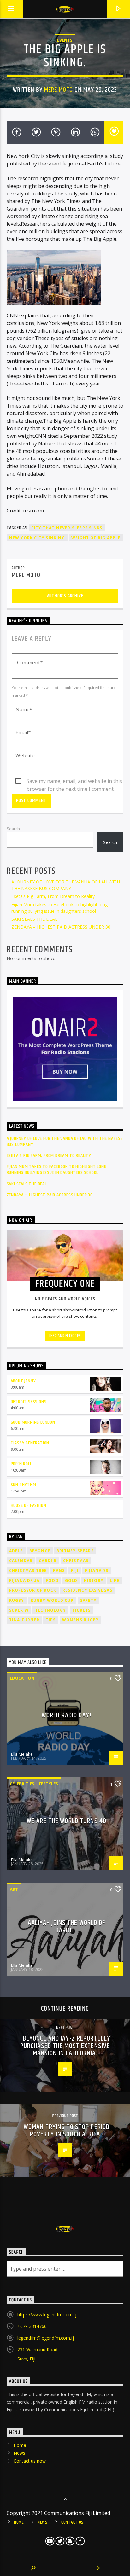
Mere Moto (59, 90)
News (19, 2453)
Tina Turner (24, 1620)
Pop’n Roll (21, 1464)
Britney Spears (75, 1551)
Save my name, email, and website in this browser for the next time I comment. (74, 781)
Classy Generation (30, 1443)
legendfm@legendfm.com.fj (46, 2338)
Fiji (75, 1570)
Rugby (17, 1600)
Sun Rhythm (24, 1485)
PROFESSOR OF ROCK (33, 1590)
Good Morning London (33, 1422)
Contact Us (72, 2522)
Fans (59, 1570)
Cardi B (48, 1561)
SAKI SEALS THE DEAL (34, 919)
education (22, 1678)
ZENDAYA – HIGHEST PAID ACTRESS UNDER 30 (61, 927)
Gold (71, 1580)
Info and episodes (65, 1336)
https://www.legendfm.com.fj (47, 2315)
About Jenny (23, 1381)
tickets (81, 1610)
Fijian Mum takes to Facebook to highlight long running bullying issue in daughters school (57, 1170)
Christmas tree (28, 1570)
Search (13, 829)
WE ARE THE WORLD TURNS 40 (67, 1821)
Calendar (21, 1561)
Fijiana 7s (97, 1570)
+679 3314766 (32, 2326)
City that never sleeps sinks (67, 528)
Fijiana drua (24, 1580)
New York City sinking (37, 538)
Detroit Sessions (29, 1402)
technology (50, 1610)
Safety (88, 1600)
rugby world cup (52, 1600)
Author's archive (65, 596)
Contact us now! (30, 2461)
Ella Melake (22, 1754)
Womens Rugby (80, 1620)
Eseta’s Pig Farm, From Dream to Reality (53, 896)
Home (20, 2445)
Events (65, 40)
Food (52, 1580)
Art (14, 1889)
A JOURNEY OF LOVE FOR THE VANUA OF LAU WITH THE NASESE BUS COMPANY (65, 1142)
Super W (19, 1610)
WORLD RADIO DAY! (67, 1715)
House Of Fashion (29, 1505)
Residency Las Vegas (87, 1590)
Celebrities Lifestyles (34, 1784)
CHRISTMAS (76, 1561)
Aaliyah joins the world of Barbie (66, 1927)
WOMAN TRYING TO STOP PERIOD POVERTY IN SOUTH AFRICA (67, 2131)
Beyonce (40, 1551)
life (115, 1580)
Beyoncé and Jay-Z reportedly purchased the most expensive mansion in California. (65, 2046)
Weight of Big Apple (96, 538)
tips (51, 1620)
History (94, 1580)
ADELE (16, 1551)
